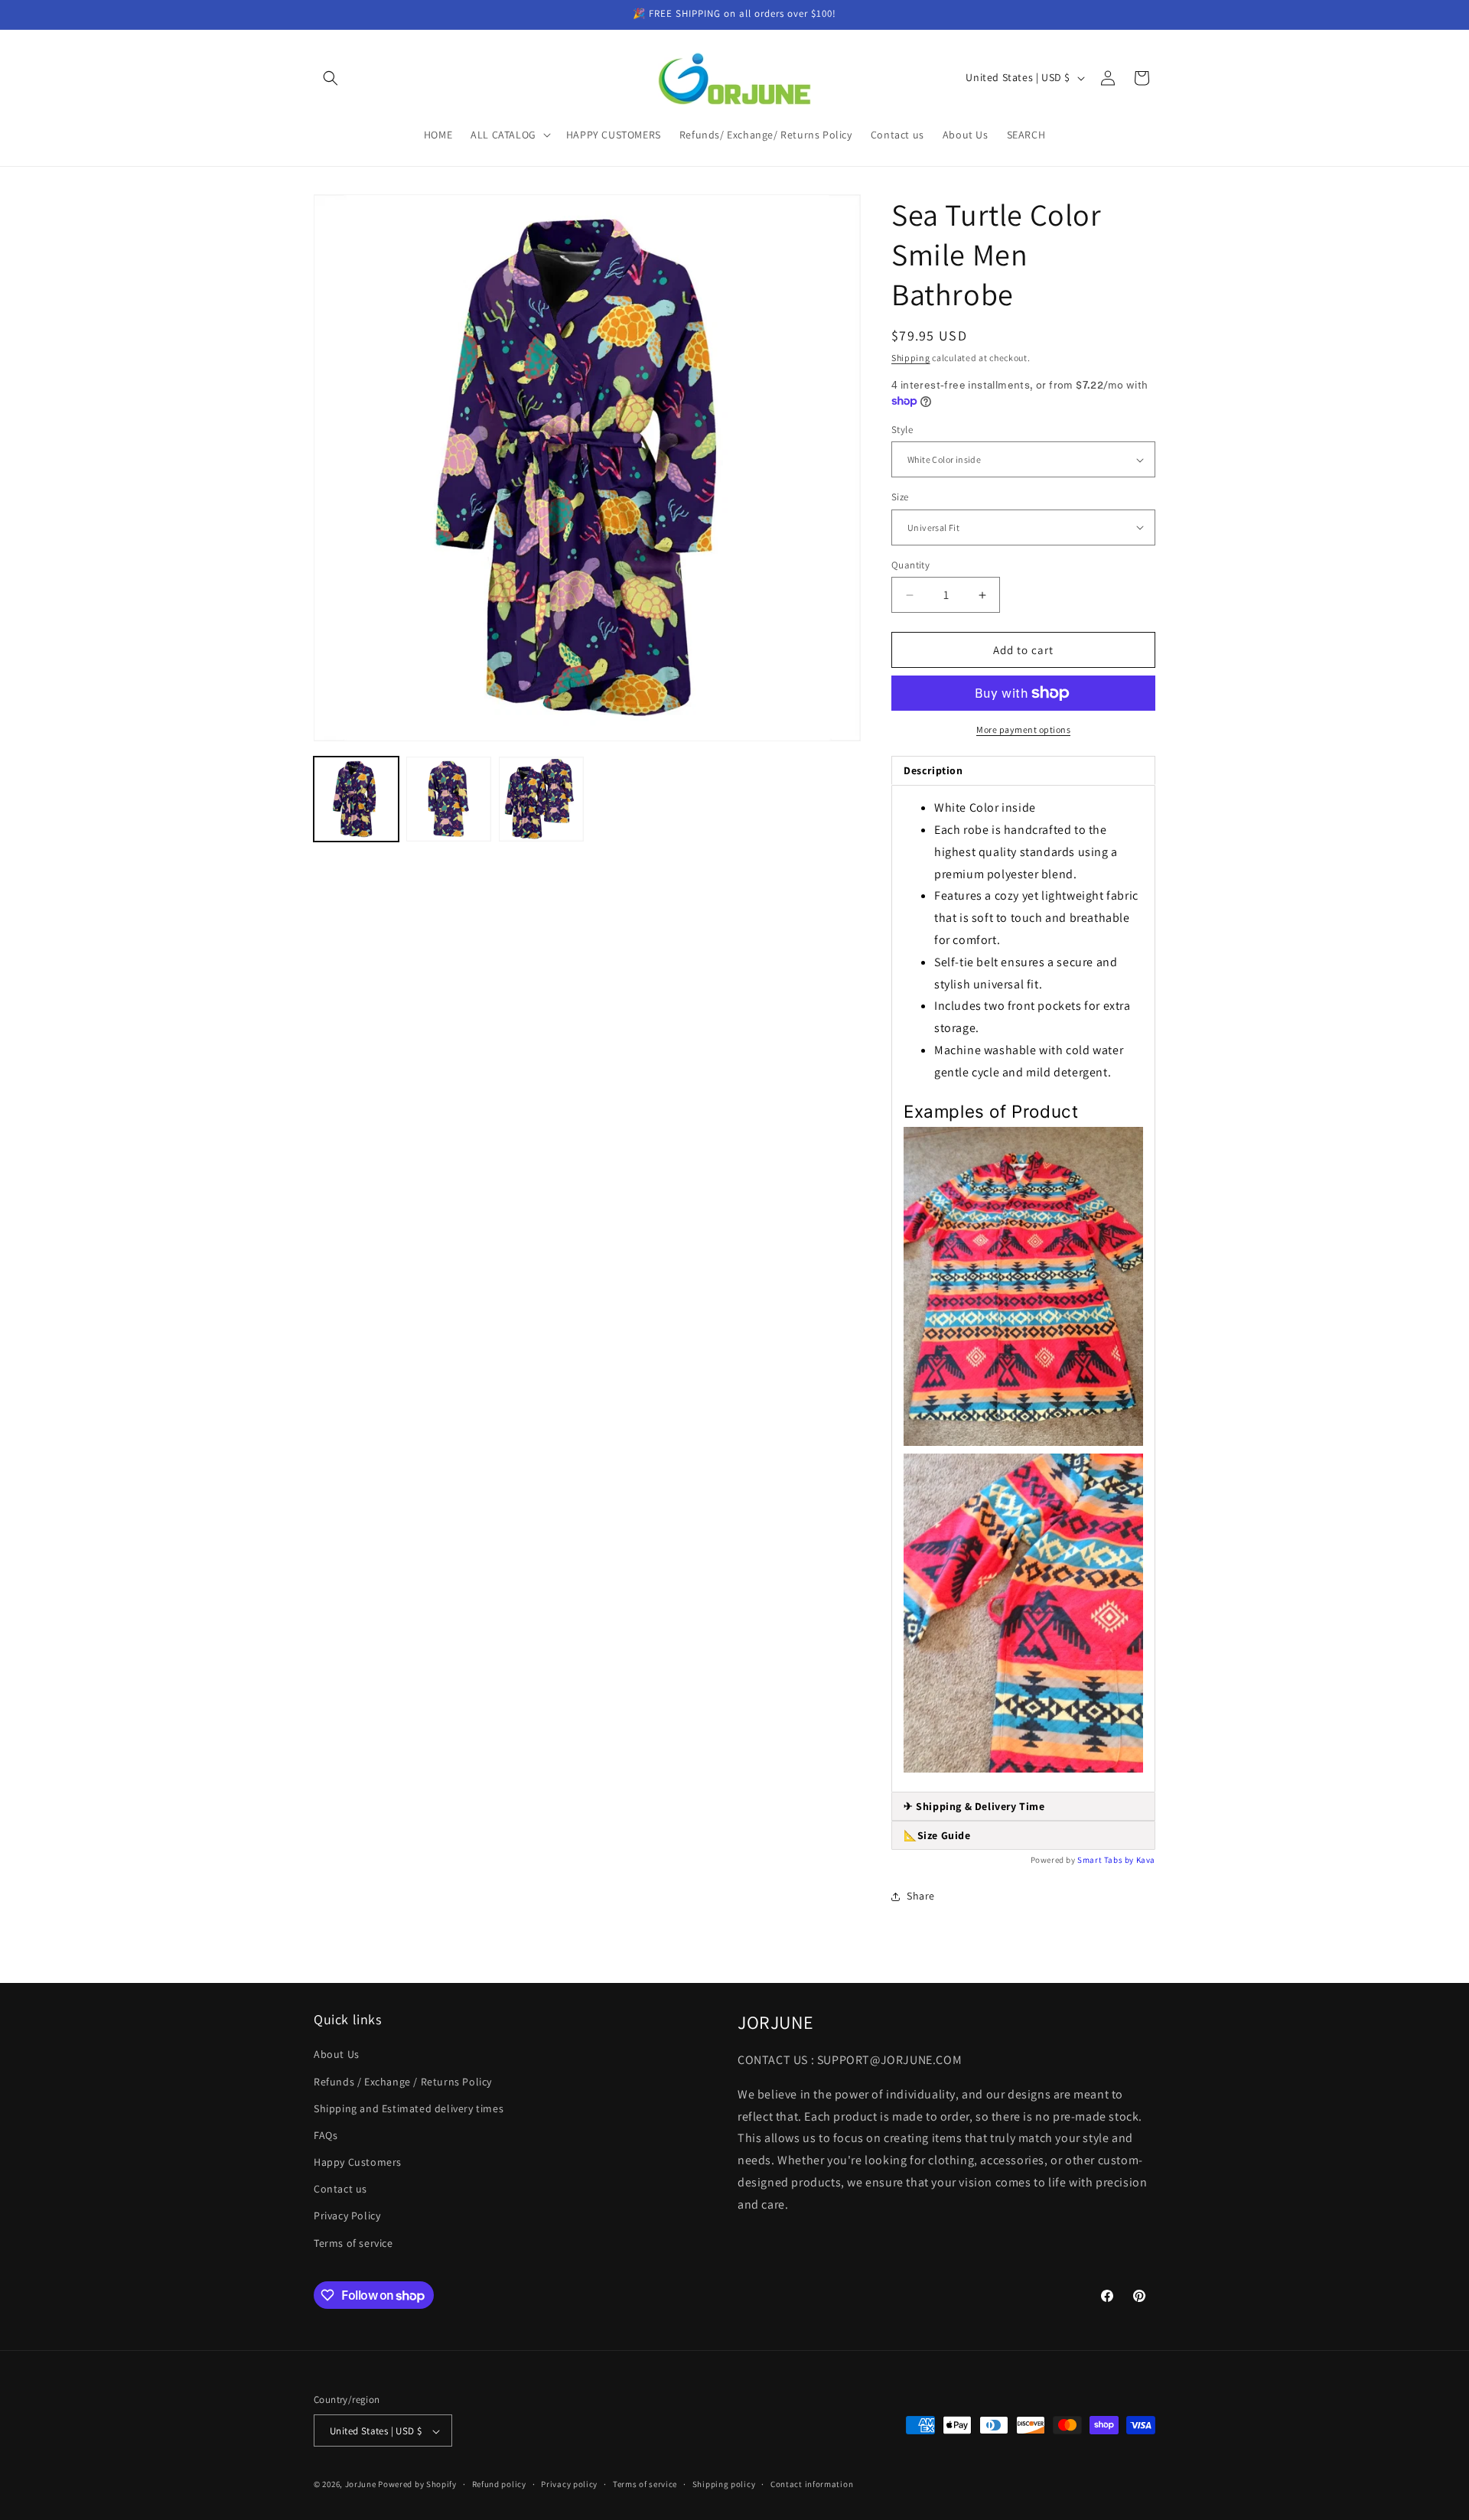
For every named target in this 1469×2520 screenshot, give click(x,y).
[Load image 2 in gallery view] (449, 799)
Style (902, 430)
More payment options (1023, 729)
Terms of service (353, 2243)
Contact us (340, 2190)
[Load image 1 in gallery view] (356, 799)
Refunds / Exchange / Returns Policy (403, 2082)
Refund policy (499, 2484)
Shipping (911, 358)
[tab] (1023, 1807)
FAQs (326, 2135)
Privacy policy (569, 2484)
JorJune (361, 2485)
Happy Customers (358, 2162)
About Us (337, 2055)
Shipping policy (724, 2484)
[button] (331, 78)
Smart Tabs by (1106, 1860)
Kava (1146, 1860)
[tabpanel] (1023, 1289)
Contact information (812, 2484)
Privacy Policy (347, 2216)
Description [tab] (933, 770)
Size (900, 497)
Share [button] (921, 1896)
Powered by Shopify (417, 2485)
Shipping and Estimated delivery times (409, 2108)
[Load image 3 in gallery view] (541, 799)
